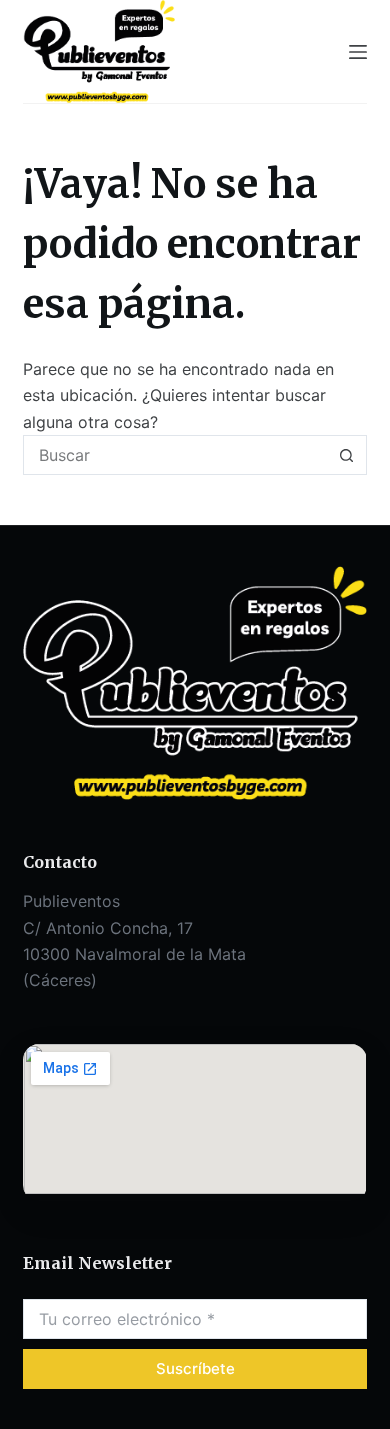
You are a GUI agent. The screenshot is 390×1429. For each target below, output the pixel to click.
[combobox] (175, 455)
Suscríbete (195, 1368)
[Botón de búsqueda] (347, 455)
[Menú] (358, 52)
